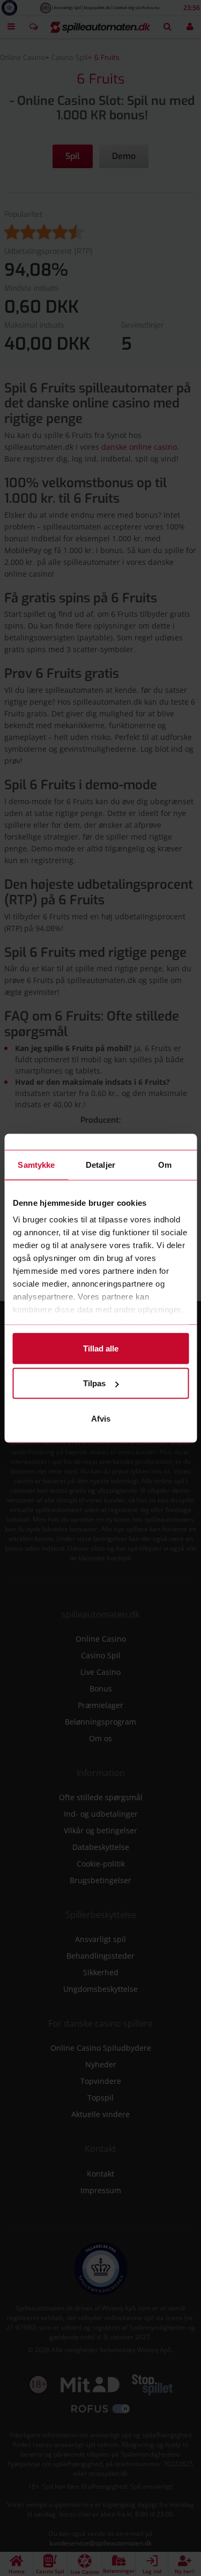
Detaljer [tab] (100, 1164)
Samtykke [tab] (36, 1164)
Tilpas (94, 1383)
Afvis (101, 1418)
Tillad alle (101, 1348)
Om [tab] (165, 1164)
